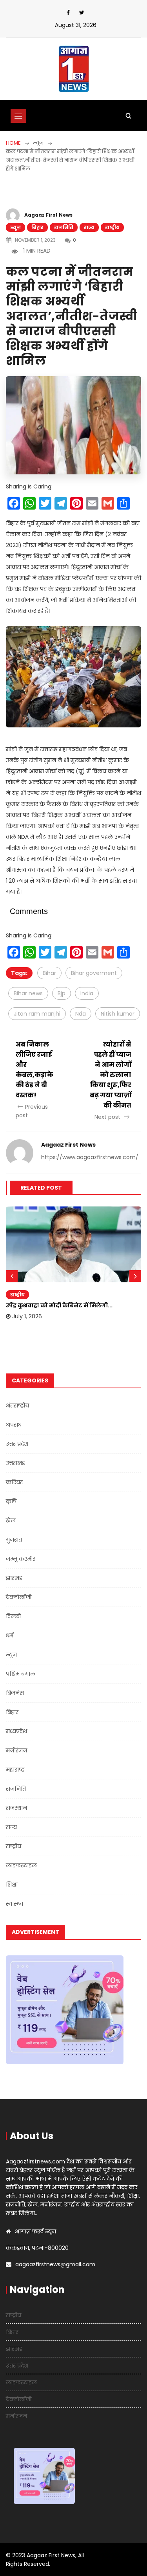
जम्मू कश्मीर (21, 1559)
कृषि (11, 1501)
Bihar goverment (94, 973)
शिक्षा (12, 1885)
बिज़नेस (15, 1693)
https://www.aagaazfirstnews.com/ (90, 1157)
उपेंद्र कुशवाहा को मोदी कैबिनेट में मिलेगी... (59, 1305)
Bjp (62, 993)
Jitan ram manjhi (37, 1014)
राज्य (89, 227)
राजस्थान (16, 1808)
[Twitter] (82, 13)
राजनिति (64, 227)
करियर (14, 1482)
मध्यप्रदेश (16, 1731)
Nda (81, 1014)
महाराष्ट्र (15, 1770)
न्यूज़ (15, 227)
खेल (11, 1520)
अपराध (14, 1425)
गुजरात (14, 1540)
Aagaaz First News (48, 215)
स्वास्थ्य (15, 1904)
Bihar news (28, 993)
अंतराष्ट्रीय (17, 1406)
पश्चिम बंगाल (21, 1674)
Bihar (49, 973)
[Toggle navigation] (18, 116)
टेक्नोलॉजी (19, 1597)
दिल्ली (13, 1616)
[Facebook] (68, 13)
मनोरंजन (16, 1750)
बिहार (37, 227)
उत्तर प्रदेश (17, 1444)
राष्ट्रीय (112, 227)
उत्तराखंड (15, 1463)
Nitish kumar (118, 1014)
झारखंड (14, 1578)
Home (13, 143)
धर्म (10, 1635)
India (87, 993)
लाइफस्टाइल (21, 1865)
